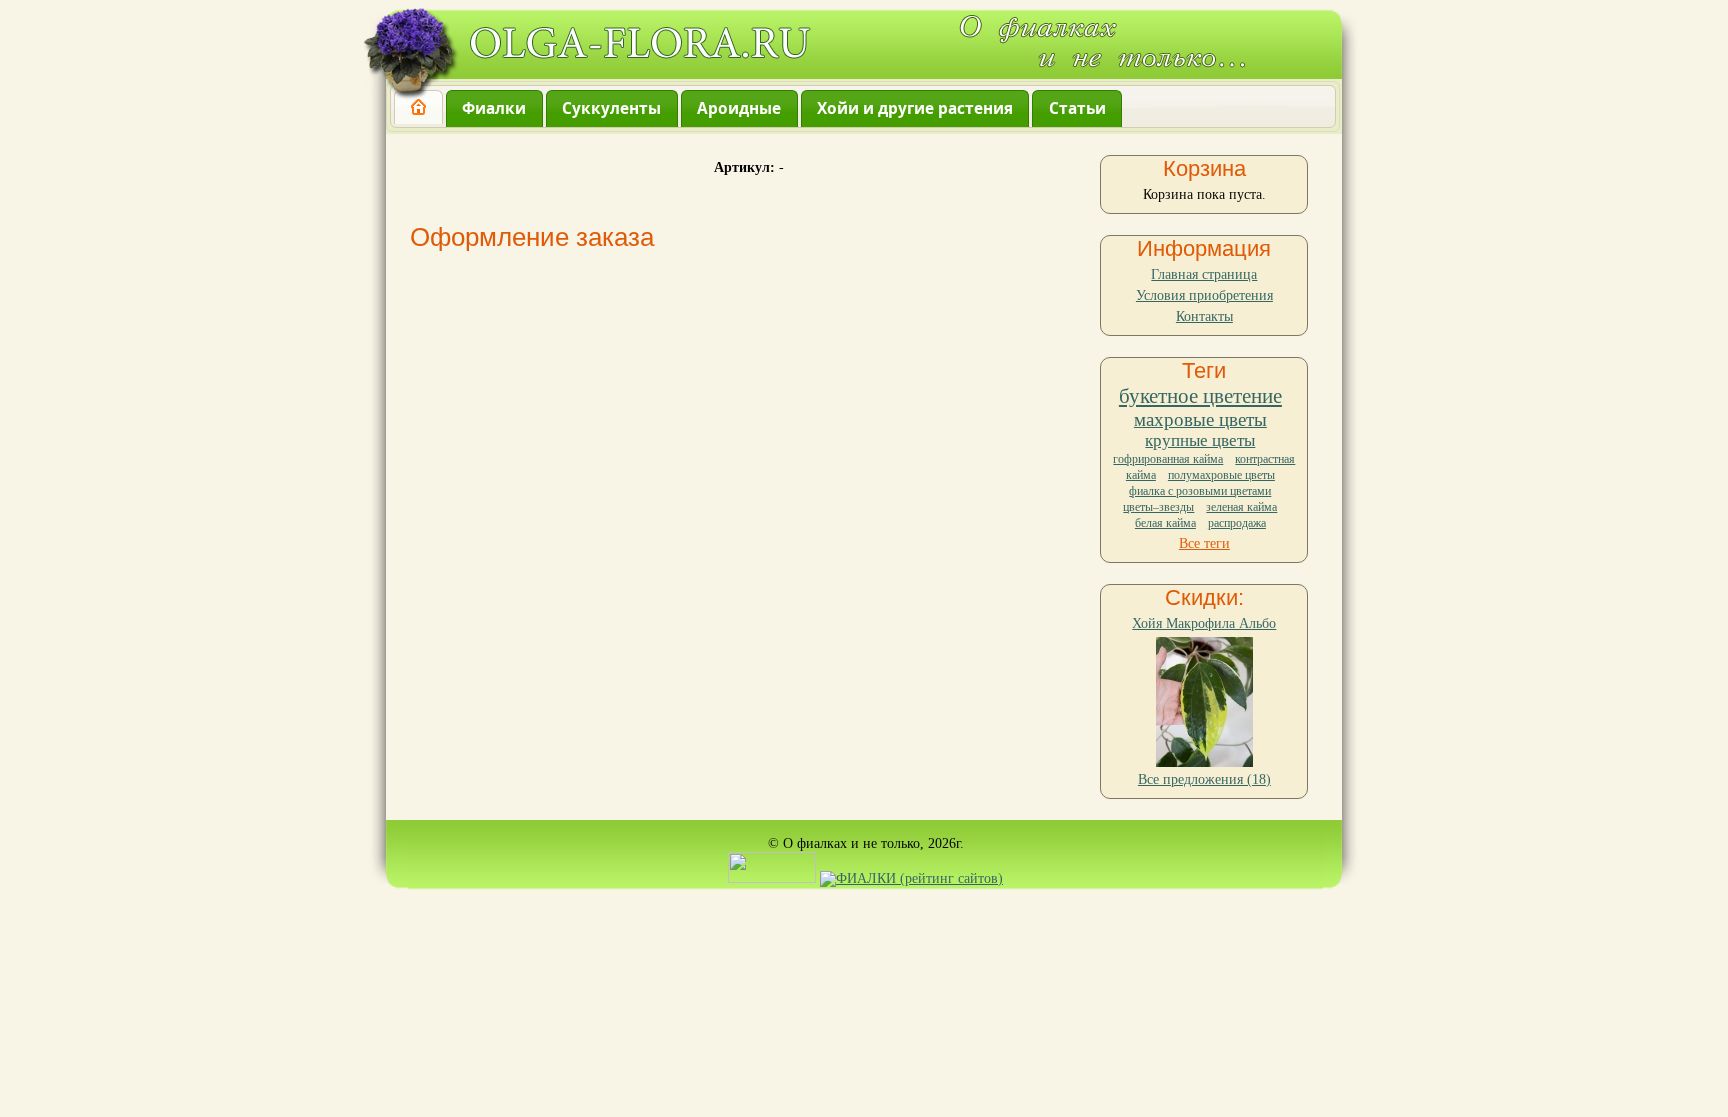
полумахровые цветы (1221, 475)
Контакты (1204, 316)
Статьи (1077, 108)
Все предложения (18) (1204, 779)
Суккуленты (611, 108)
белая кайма (1165, 523)
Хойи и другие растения (915, 108)
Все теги (1204, 543)
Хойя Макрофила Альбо (1204, 623)
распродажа (1237, 523)
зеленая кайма (1241, 507)
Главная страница (1204, 274)
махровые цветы (1200, 419)
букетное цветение (1200, 396)
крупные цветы (1200, 440)
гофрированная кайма (1168, 459)
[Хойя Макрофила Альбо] (1204, 762)
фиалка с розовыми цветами (1200, 491)
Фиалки (494, 108)
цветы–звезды (1158, 507)
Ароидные (739, 108)
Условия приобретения (1204, 295)
